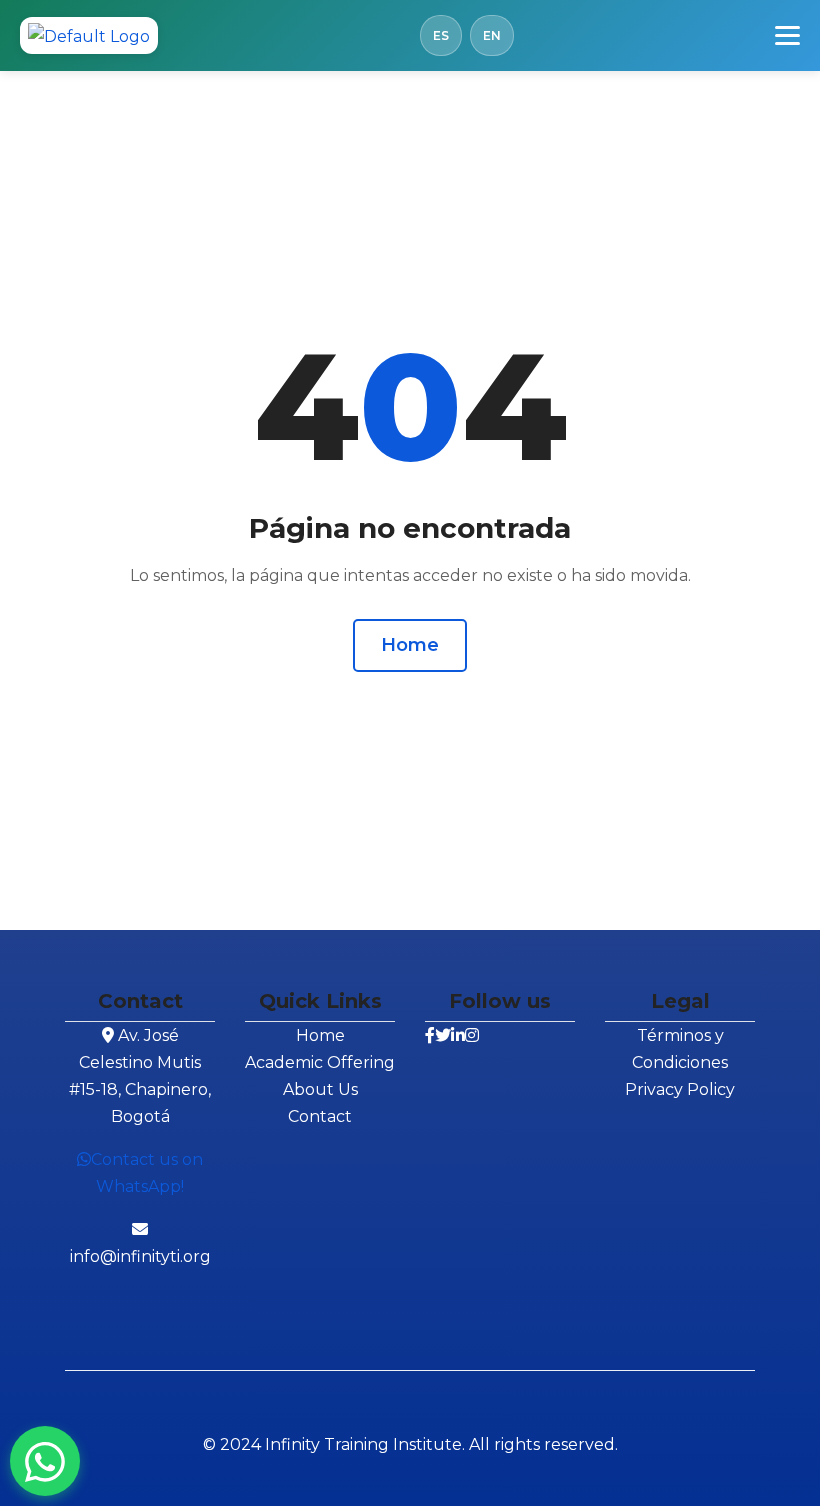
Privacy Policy (680, 1089)
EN (492, 35)
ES (441, 35)
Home (410, 645)
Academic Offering (320, 1062)
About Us (320, 1089)
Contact (320, 1116)
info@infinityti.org (140, 1256)
